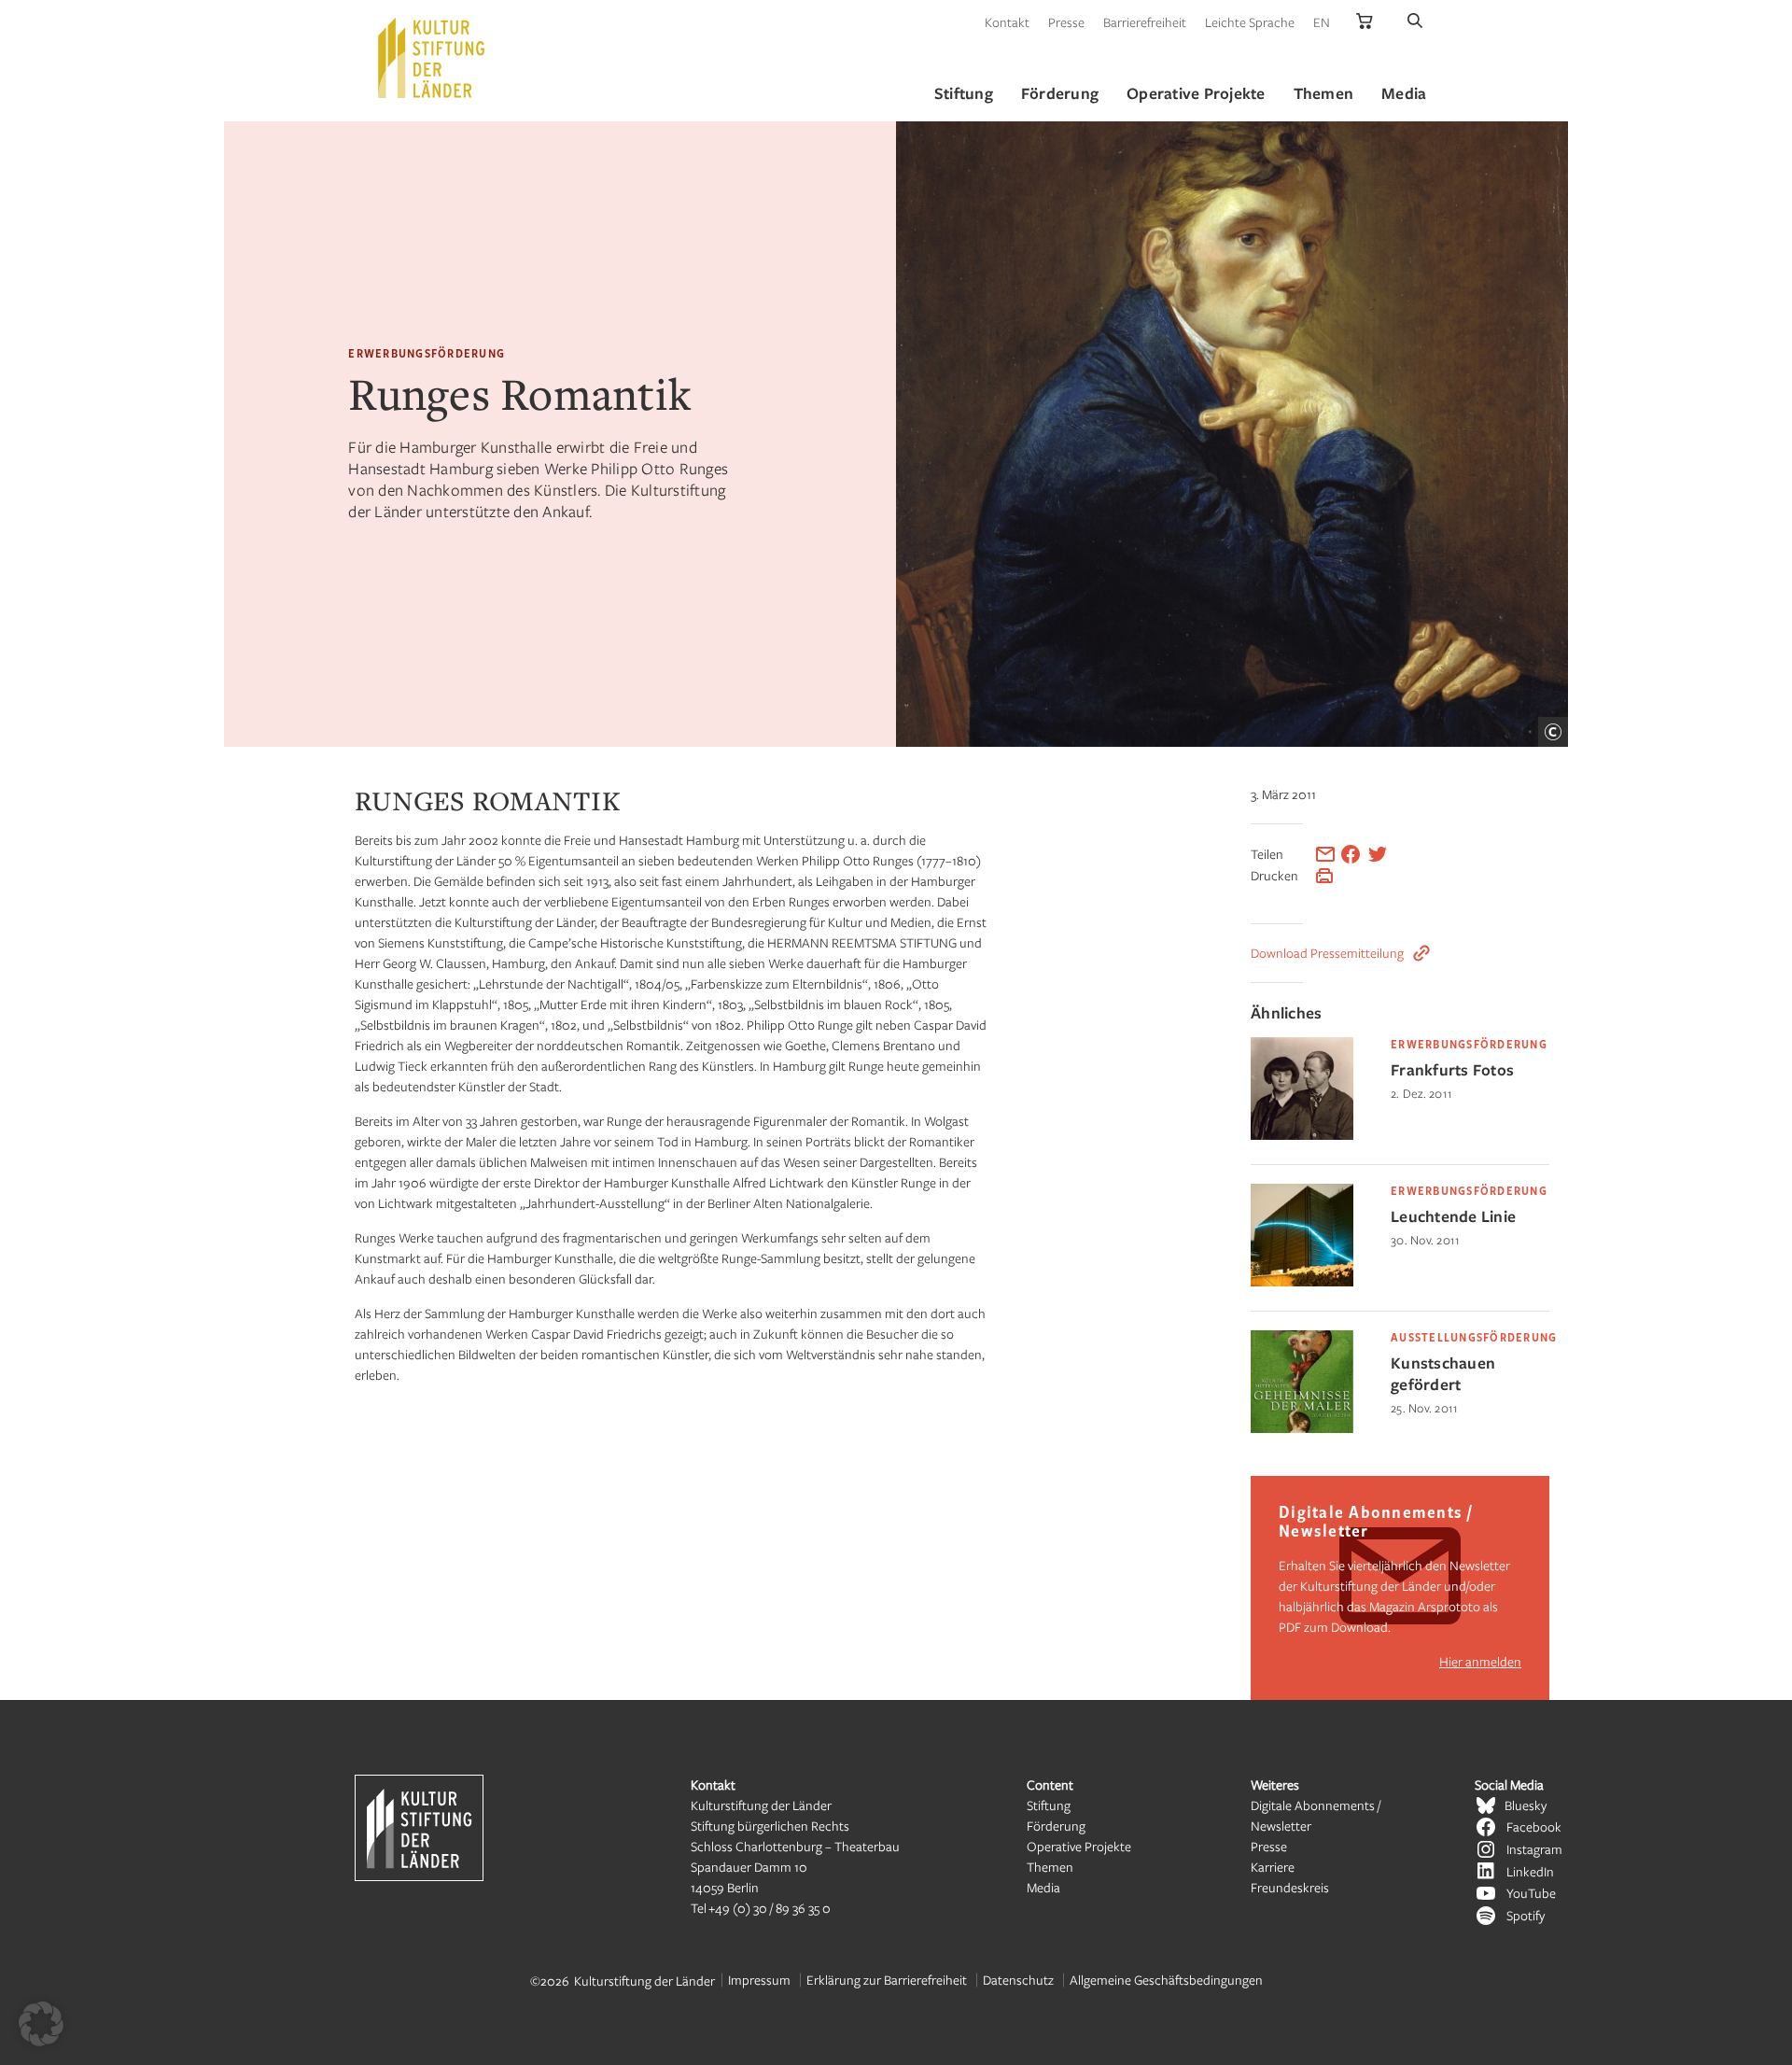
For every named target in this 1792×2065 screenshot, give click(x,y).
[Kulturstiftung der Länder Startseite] (431, 58)
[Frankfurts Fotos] (1302, 1135)
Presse (1066, 22)
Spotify (1526, 1915)
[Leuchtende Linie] (1302, 1281)
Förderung (1056, 1826)
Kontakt (1007, 22)
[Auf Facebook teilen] (1351, 854)
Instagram (1534, 1849)
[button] (41, 2024)
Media (1043, 1887)
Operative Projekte (1079, 1846)
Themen (1050, 1867)
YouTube (1531, 1893)
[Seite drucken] (1324, 876)
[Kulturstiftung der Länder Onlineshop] (1365, 22)
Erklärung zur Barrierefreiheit (887, 1980)
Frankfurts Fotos (1452, 1069)
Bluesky (1526, 1805)
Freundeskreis (1290, 1887)
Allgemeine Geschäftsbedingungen (1166, 1980)
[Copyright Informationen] (1553, 732)
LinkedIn (1530, 1871)
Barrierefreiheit (1145, 22)
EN (1322, 22)
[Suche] (1415, 22)
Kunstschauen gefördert (1443, 1373)
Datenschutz (1018, 1980)
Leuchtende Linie (1453, 1216)
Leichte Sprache (1250, 22)
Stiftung (1049, 1805)
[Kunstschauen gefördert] (1302, 1428)
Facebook (1534, 1826)
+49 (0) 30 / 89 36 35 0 (770, 1908)
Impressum (759, 1980)
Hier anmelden (1480, 1661)
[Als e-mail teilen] (1325, 854)
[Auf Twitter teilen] (1378, 854)
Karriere (1273, 1867)
